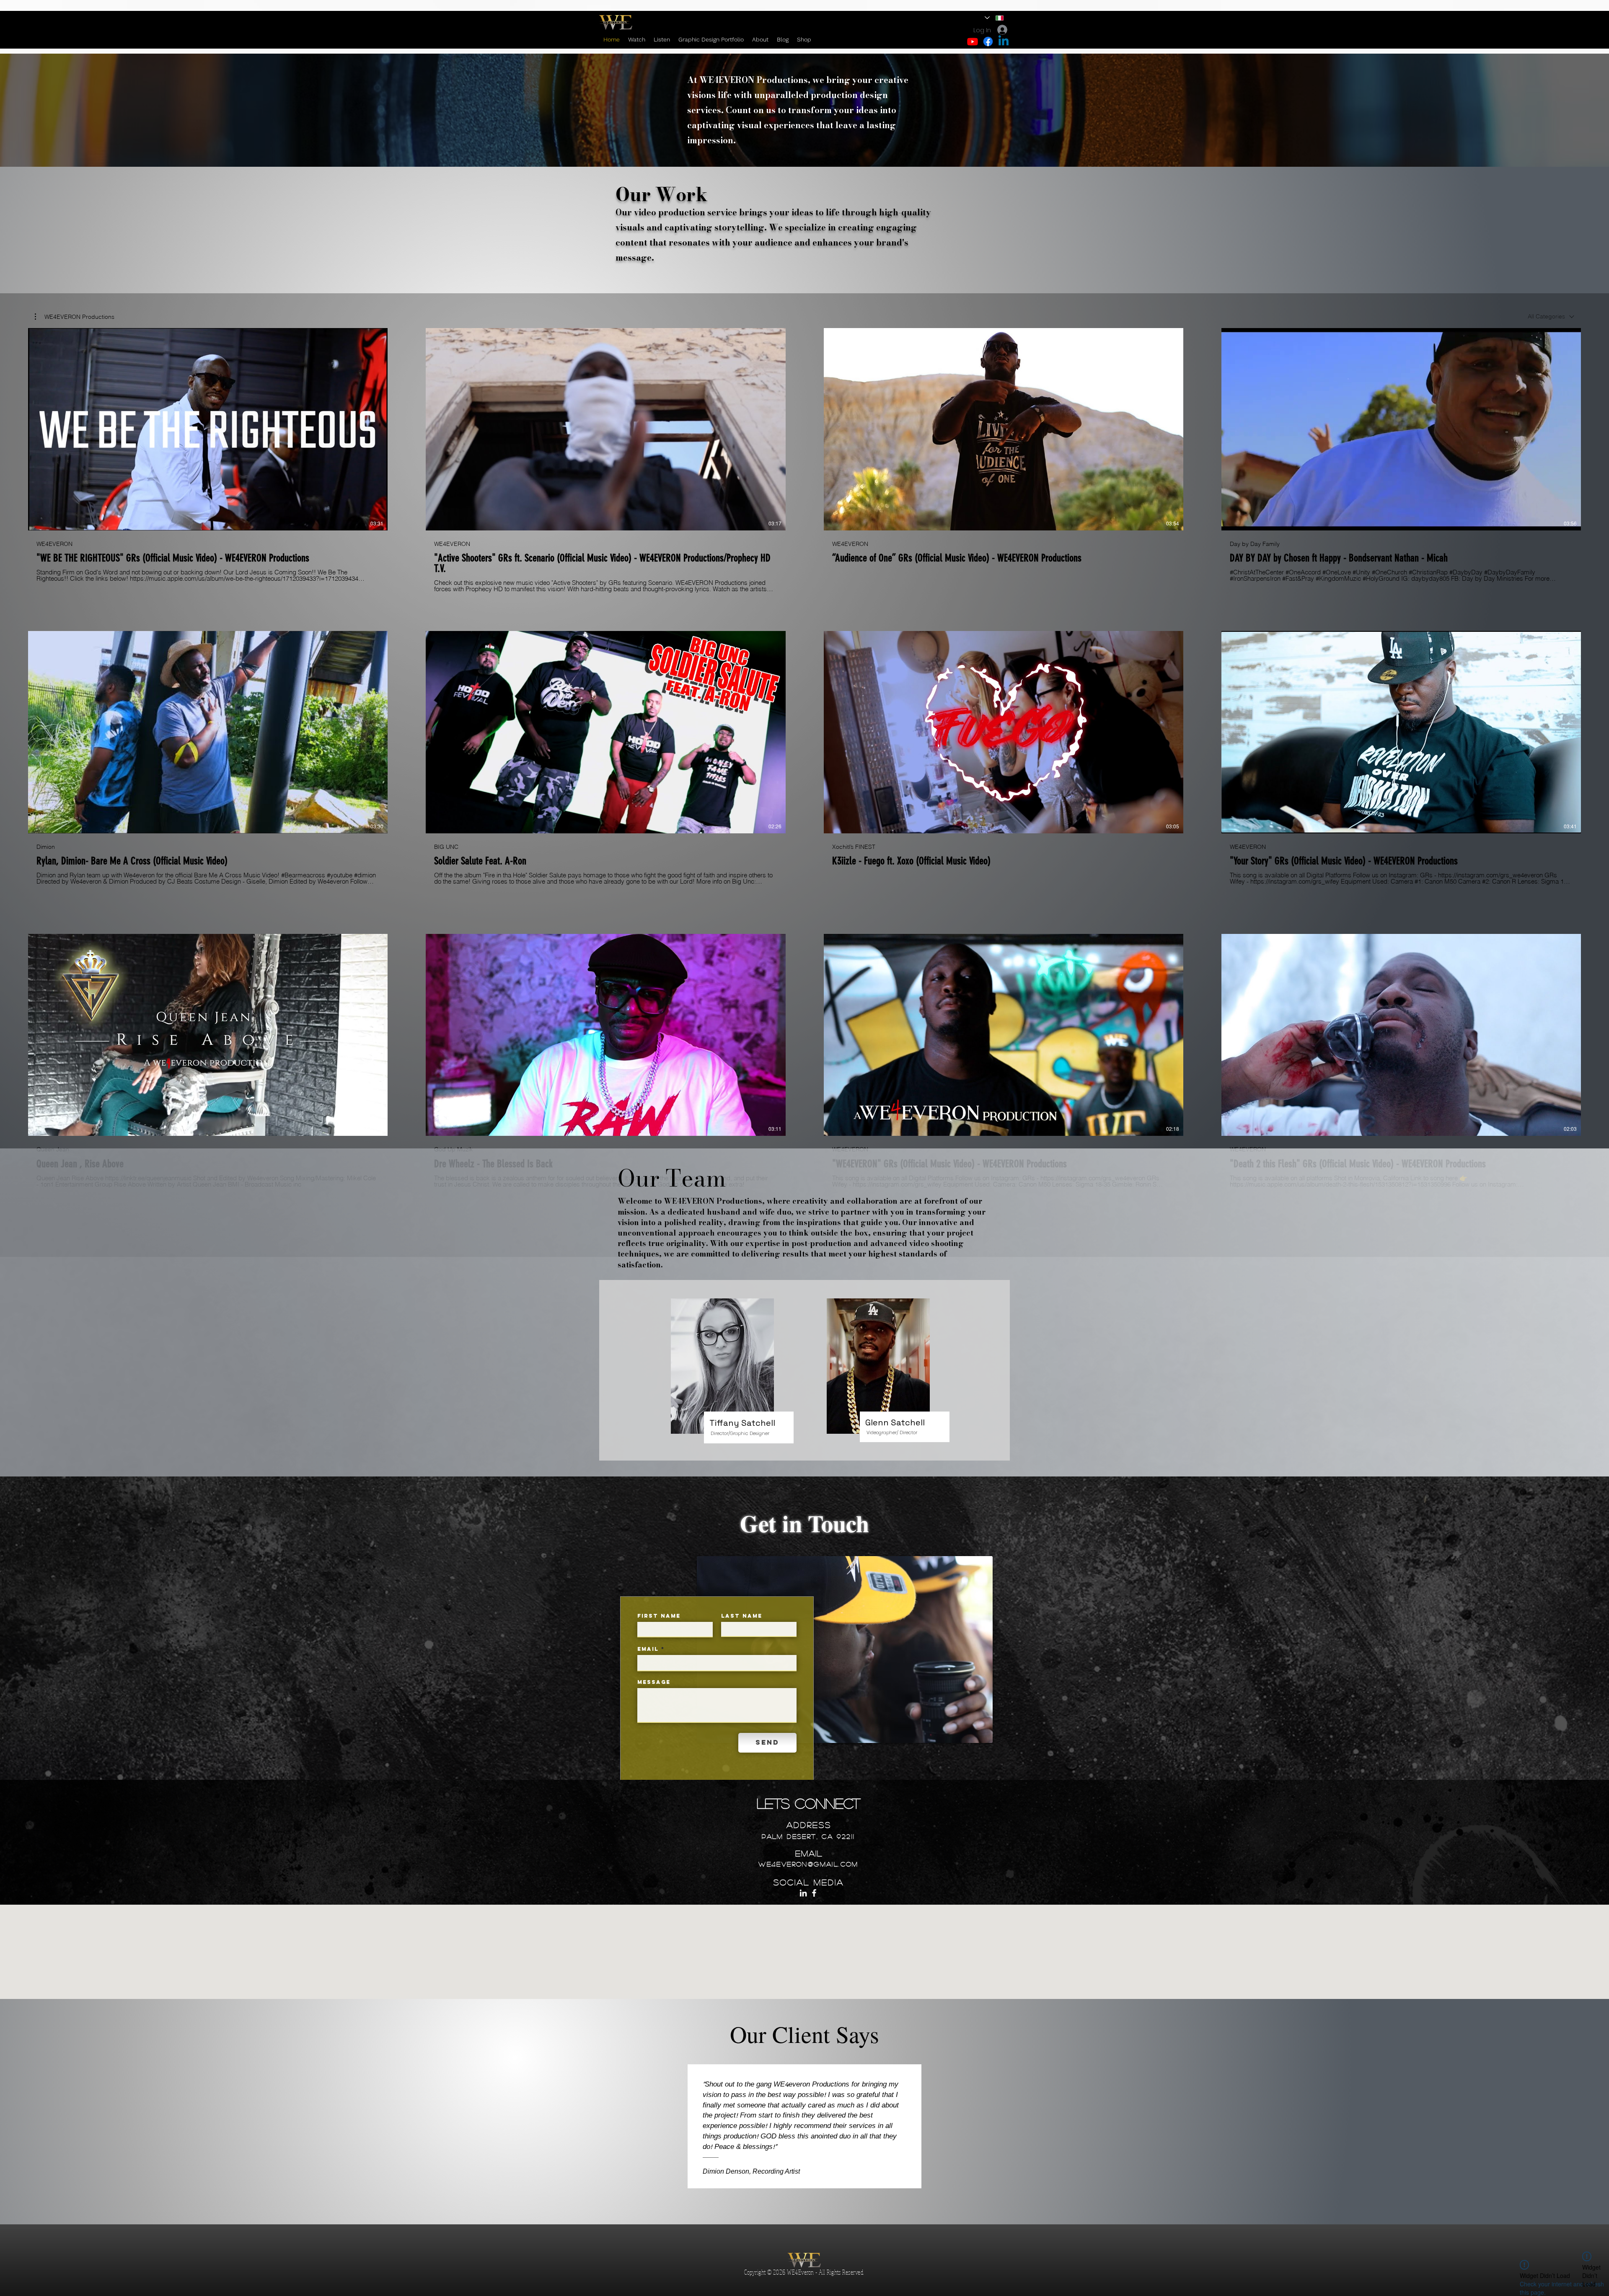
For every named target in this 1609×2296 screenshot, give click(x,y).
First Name (659, 1616)
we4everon (783, 1864)
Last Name (742, 1616)
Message (654, 1682)
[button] (75, 317)
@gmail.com (833, 1864)
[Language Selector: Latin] (995, 18)
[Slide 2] (805, 2203)
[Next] (1587, 2112)
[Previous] (22, 2112)
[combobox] (1551, 317)
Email (648, 1649)
